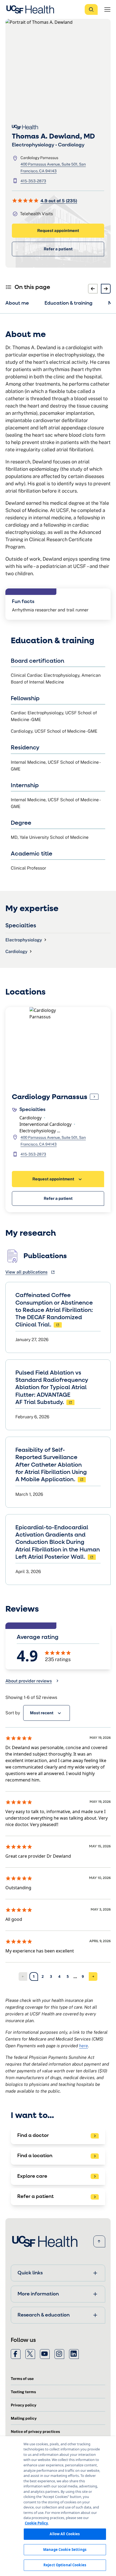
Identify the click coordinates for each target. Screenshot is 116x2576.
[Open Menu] (107, 9)
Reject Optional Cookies (65, 2565)
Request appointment (58, 230)
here (83, 2046)
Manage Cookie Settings (65, 2550)
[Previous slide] (93, 289)
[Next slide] (106, 289)
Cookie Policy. (37, 2523)
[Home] (32, 9)
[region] (58, 2506)
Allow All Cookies (65, 2534)
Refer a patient (58, 249)
